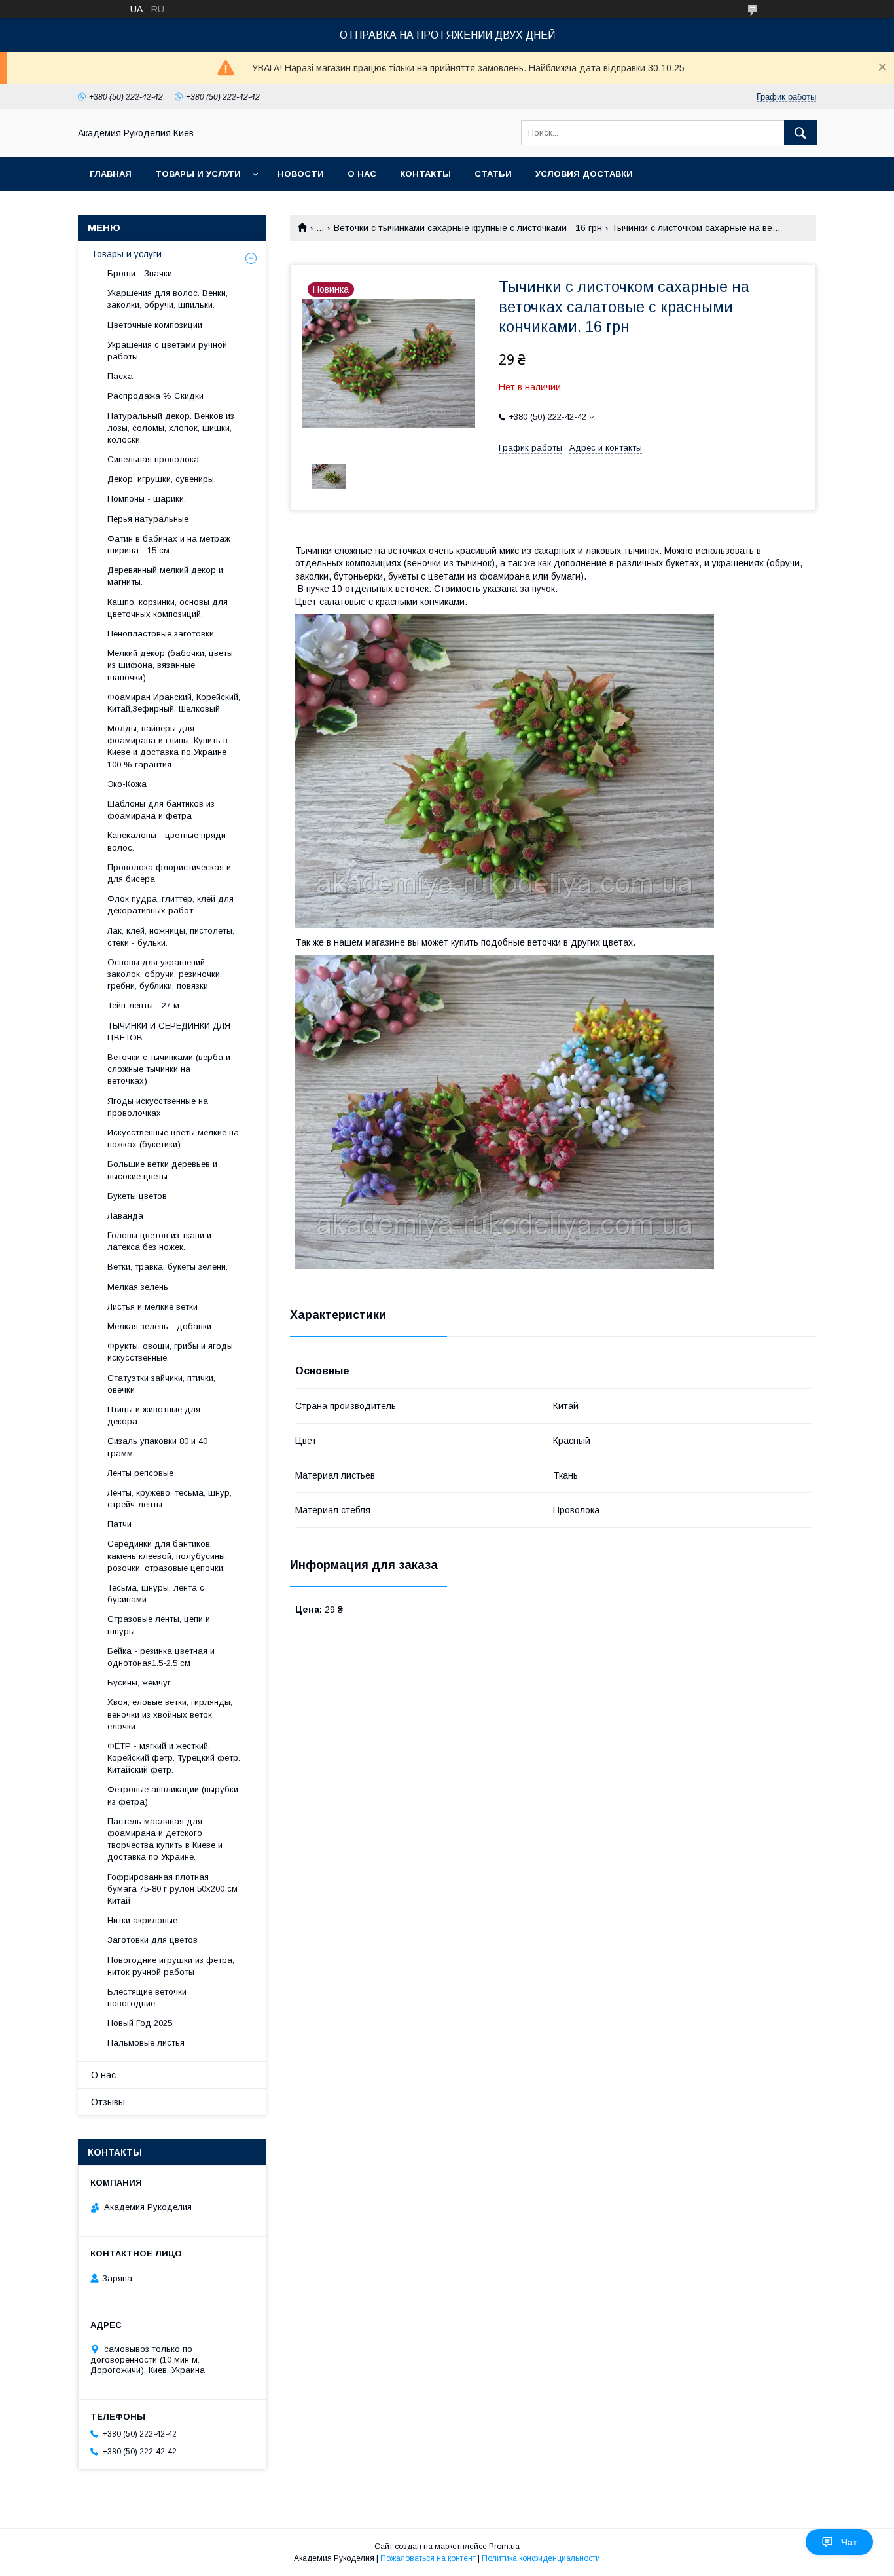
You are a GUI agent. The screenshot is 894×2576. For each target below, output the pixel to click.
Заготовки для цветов (152, 1940)
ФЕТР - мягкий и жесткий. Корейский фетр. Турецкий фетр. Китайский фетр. (174, 1758)
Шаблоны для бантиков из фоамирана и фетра (161, 810)
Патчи (119, 1524)
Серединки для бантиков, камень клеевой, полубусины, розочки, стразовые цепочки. (167, 1555)
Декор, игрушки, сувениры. (162, 479)
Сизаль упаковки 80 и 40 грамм (157, 1447)
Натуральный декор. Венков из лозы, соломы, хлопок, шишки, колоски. (171, 428)
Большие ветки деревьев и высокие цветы (162, 1170)
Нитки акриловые (142, 1920)
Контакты (425, 174)
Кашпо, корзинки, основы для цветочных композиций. (168, 608)
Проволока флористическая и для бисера (169, 873)
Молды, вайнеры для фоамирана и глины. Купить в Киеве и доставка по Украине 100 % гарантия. (168, 746)
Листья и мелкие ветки (152, 1307)
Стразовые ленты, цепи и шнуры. (159, 1625)
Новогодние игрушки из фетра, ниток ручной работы (171, 1966)
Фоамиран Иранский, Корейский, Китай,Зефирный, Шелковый (174, 703)
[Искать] (800, 133)
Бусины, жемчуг (139, 1683)
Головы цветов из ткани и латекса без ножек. (159, 1241)
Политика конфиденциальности (541, 2558)
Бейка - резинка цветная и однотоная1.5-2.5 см (161, 1657)
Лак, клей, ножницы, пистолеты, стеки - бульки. (171, 937)
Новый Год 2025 (140, 2023)
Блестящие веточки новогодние (147, 1997)
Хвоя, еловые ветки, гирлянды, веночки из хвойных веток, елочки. (170, 1714)
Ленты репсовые (140, 1473)
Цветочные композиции (155, 325)
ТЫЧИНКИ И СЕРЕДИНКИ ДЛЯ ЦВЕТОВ (169, 1032)
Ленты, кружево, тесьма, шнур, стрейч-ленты (170, 1499)
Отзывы (108, 2102)
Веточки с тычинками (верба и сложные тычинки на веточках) (169, 1069)
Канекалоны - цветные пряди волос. (167, 841)
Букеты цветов (137, 1196)
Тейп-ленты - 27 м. (144, 1005)
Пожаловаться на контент (428, 2558)
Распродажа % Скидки (155, 396)
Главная (111, 174)
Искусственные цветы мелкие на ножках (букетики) (173, 1138)
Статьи (493, 174)
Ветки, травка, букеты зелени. (168, 1267)
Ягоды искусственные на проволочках (158, 1107)
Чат (849, 2542)
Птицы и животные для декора (154, 1415)
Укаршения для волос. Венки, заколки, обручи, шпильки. (168, 299)
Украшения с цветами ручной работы (167, 351)
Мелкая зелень (138, 1287)
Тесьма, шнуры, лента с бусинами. (156, 1593)
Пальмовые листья (146, 2043)
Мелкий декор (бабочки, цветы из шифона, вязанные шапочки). (170, 665)
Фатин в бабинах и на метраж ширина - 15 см (169, 544)
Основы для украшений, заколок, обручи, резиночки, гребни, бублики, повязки (165, 974)
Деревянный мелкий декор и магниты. (165, 576)
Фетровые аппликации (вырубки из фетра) (173, 1795)
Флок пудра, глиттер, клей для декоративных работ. (170, 905)
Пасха (120, 376)
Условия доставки (584, 174)
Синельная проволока (153, 459)
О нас (362, 174)
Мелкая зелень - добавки (159, 1326)
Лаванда (125, 1216)
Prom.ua (504, 2547)
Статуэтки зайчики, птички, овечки (161, 1384)
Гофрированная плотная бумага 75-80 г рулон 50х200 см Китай (172, 1889)
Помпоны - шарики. (147, 499)
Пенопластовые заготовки (161, 634)
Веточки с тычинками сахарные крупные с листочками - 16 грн (468, 228)
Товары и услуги (198, 174)
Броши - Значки (140, 273)
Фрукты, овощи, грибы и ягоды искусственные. (170, 1352)
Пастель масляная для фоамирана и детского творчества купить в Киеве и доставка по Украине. (165, 1839)
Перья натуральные (148, 519)
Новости (301, 174)
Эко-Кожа (127, 784)
